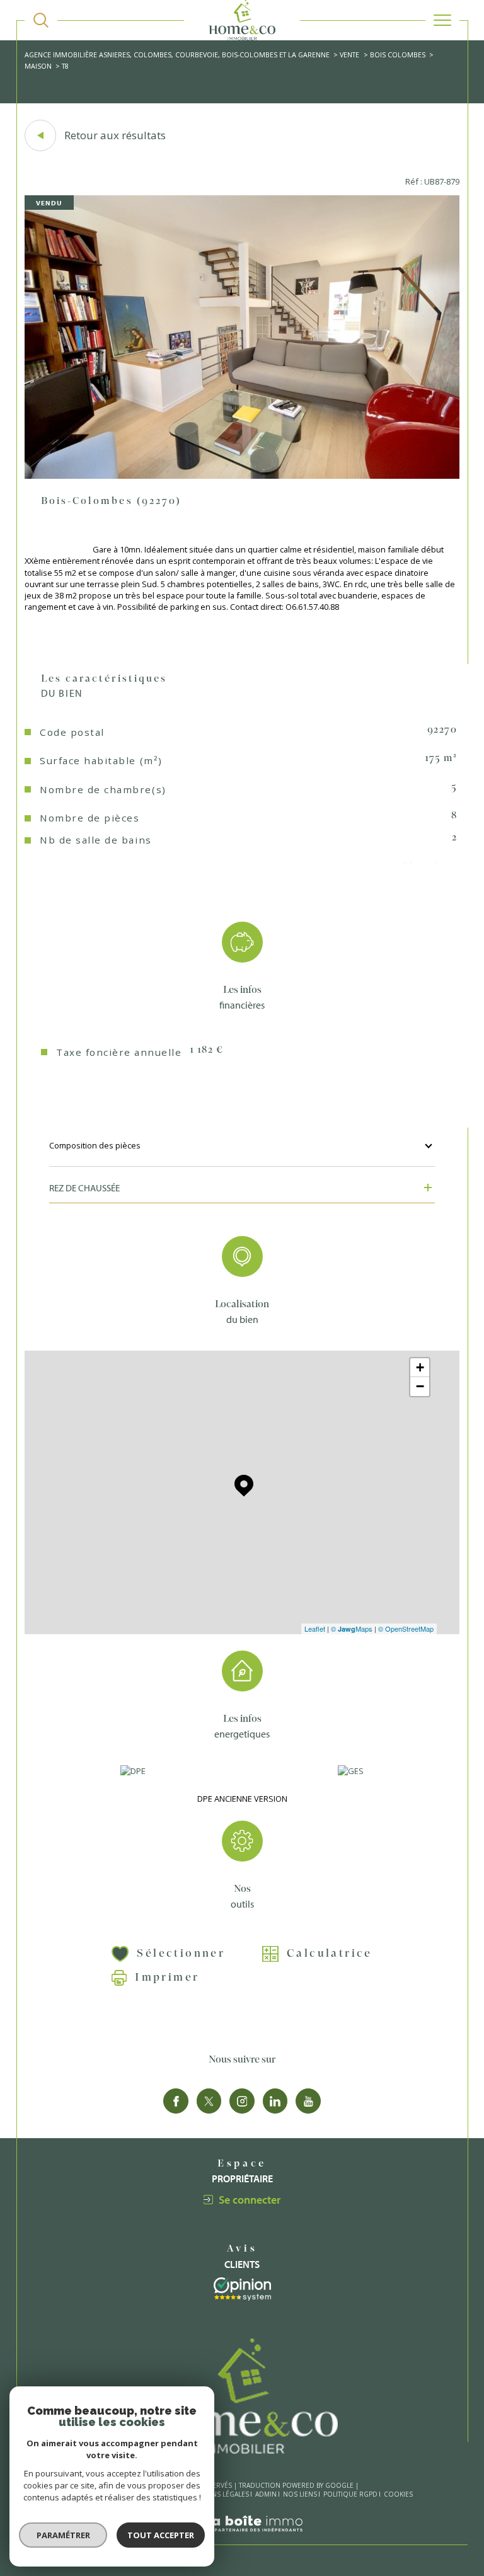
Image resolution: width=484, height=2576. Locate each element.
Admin (266, 2494)
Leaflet (315, 1629)
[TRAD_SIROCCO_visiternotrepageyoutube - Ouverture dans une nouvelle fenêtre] (308, 2101)
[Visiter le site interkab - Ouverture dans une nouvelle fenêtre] (242, 2289)
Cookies (398, 2495)
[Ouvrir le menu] (442, 20)
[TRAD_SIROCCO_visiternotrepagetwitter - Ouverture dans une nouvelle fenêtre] (209, 2101)
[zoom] (242, 476)
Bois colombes (398, 54)
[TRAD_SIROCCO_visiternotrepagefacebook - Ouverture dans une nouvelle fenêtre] (176, 2101)
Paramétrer (63, 2535)
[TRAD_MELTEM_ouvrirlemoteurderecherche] (41, 20)
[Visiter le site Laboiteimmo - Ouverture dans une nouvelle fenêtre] (242, 2539)
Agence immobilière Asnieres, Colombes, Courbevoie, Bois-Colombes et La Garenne (177, 54)
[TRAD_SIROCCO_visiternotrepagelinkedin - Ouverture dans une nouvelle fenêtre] (275, 2101)
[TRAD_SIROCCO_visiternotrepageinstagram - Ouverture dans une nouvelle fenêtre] (242, 2101)
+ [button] (420, 1367)
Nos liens (300, 2494)
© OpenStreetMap (406, 1629)
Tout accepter (161, 2535)
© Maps (352, 1629)
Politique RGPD (350, 2494)
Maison (38, 66)
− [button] (420, 1386)
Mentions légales (218, 2494)
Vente (349, 54)
